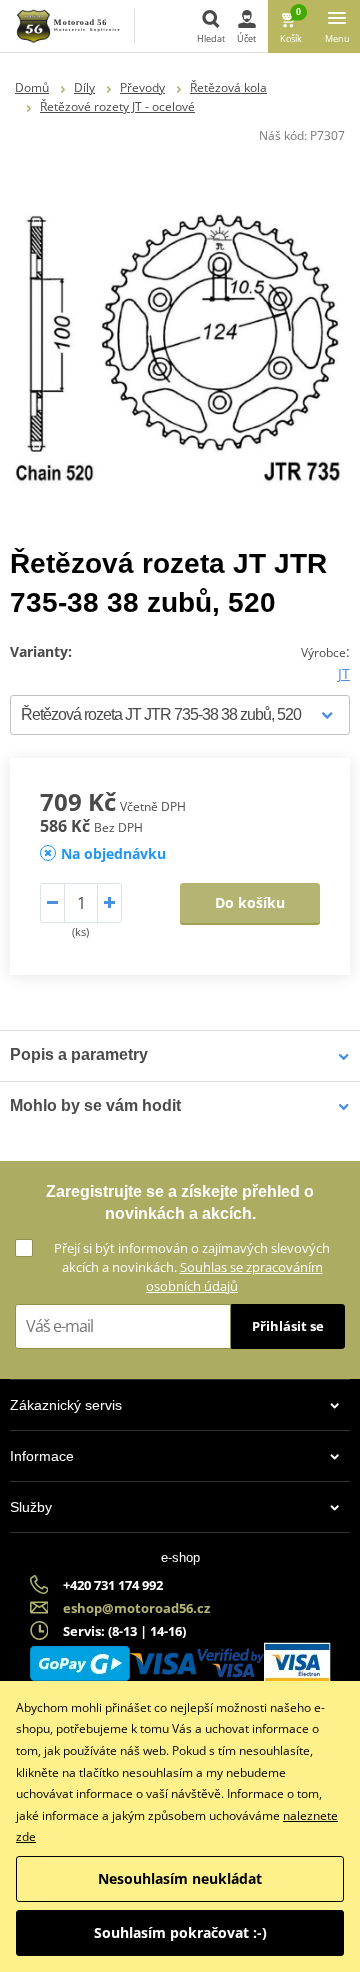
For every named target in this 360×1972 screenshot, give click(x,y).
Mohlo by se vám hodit (95, 1105)
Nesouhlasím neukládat (180, 1878)
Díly (84, 87)
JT (344, 673)
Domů (32, 87)
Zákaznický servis (66, 1405)
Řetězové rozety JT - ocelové (117, 106)
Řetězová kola (228, 87)
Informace (42, 1456)
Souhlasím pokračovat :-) (180, 1932)
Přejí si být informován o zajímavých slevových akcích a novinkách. (192, 1267)
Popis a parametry (79, 1054)
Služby (31, 1507)
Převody (142, 87)
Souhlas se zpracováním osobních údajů (234, 1276)
